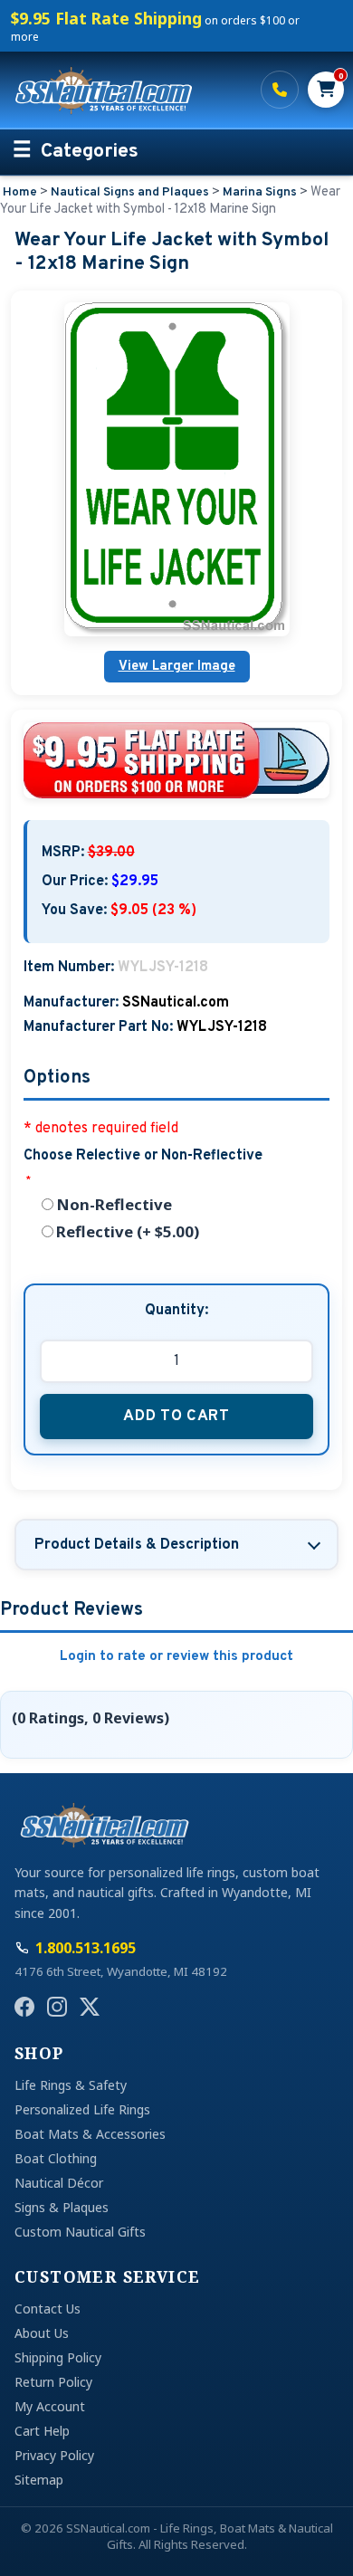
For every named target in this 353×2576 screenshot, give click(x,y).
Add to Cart (176, 1416)
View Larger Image (177, 667)
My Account (50, 2406)
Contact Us (48, 2309)
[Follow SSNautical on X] (90, 2007)
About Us (42, 2333)
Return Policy (53, 2382)
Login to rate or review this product (176, 1657)
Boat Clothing (56, 2158)
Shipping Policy (58, 2357)
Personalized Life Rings (82, 2109)
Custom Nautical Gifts (80, 2232)
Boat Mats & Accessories (90, 2134)
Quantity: (176, 1311)
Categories (90, 152)
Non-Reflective (114, 1204)
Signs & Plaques (62, 2207)
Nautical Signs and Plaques (130, 192)
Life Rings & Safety (71, 2085)
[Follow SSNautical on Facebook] (24, 2007)
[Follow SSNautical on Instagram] (57, 2007)
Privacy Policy (54, 2455)
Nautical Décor (59, 2183)
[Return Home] (127, 90)
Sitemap (39, 2480)
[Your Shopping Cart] (326, 90)
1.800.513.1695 (280, 90)
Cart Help (42, 2431)
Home (20, 192)
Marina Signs (260, 192)
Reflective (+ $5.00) (128, 1231)
